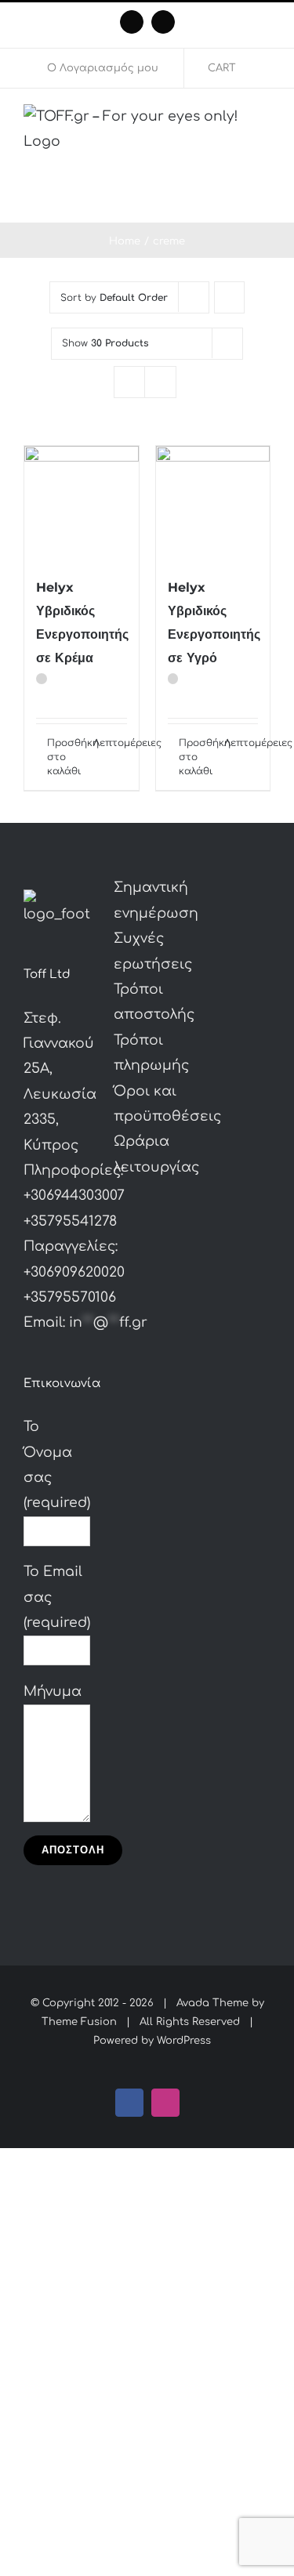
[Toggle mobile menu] (264, 199)
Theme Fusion (79, 2022)
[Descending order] (229, 297)
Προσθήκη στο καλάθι (64, 757)
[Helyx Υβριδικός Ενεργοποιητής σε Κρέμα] (82, 503)
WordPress (184, 2041)
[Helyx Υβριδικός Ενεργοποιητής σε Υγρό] (213, 503)
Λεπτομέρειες (110, 743)
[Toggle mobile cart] (236, 199)
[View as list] (160, 382)
